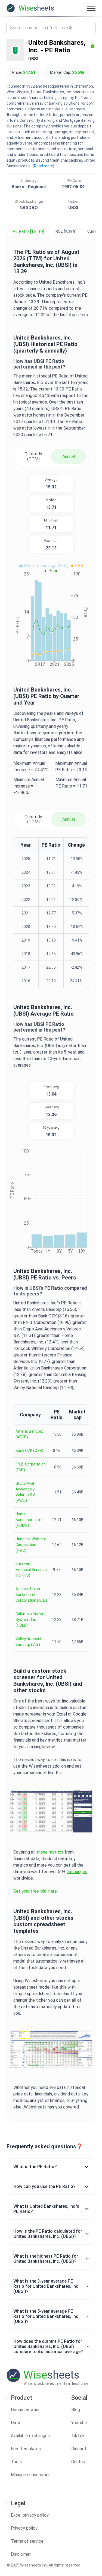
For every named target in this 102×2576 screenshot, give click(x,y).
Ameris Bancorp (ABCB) (30, 1434)
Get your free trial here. (35, 1891)
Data (16, 2423)
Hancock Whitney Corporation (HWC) (31, 1545)
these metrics (50, 1852)
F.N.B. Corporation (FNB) (31, 1467)
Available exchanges (30, 2436)
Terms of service (27, 2541)
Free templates (26, 2449)
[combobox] (51, 28)
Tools (16, 2462)
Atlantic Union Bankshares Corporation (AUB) (31, 1595)
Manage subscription (31, 2475)
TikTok (78, 2436)
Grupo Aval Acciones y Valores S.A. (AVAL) (26, 1492)
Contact (79, 2462)
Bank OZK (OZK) (29, 1451)
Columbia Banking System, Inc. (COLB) (31, 1620)
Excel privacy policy (30, 2515)
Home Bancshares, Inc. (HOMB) (30, 1520)
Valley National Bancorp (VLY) (28, 1642)
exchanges (77, 1872)
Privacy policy (24, 2528)
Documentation (26, 2410)
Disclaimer (21, 2554)
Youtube (79, 2423)
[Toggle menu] (91, 8)
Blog (76, 2410)
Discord (79, 2449)
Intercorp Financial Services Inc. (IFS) (31, 1570)
